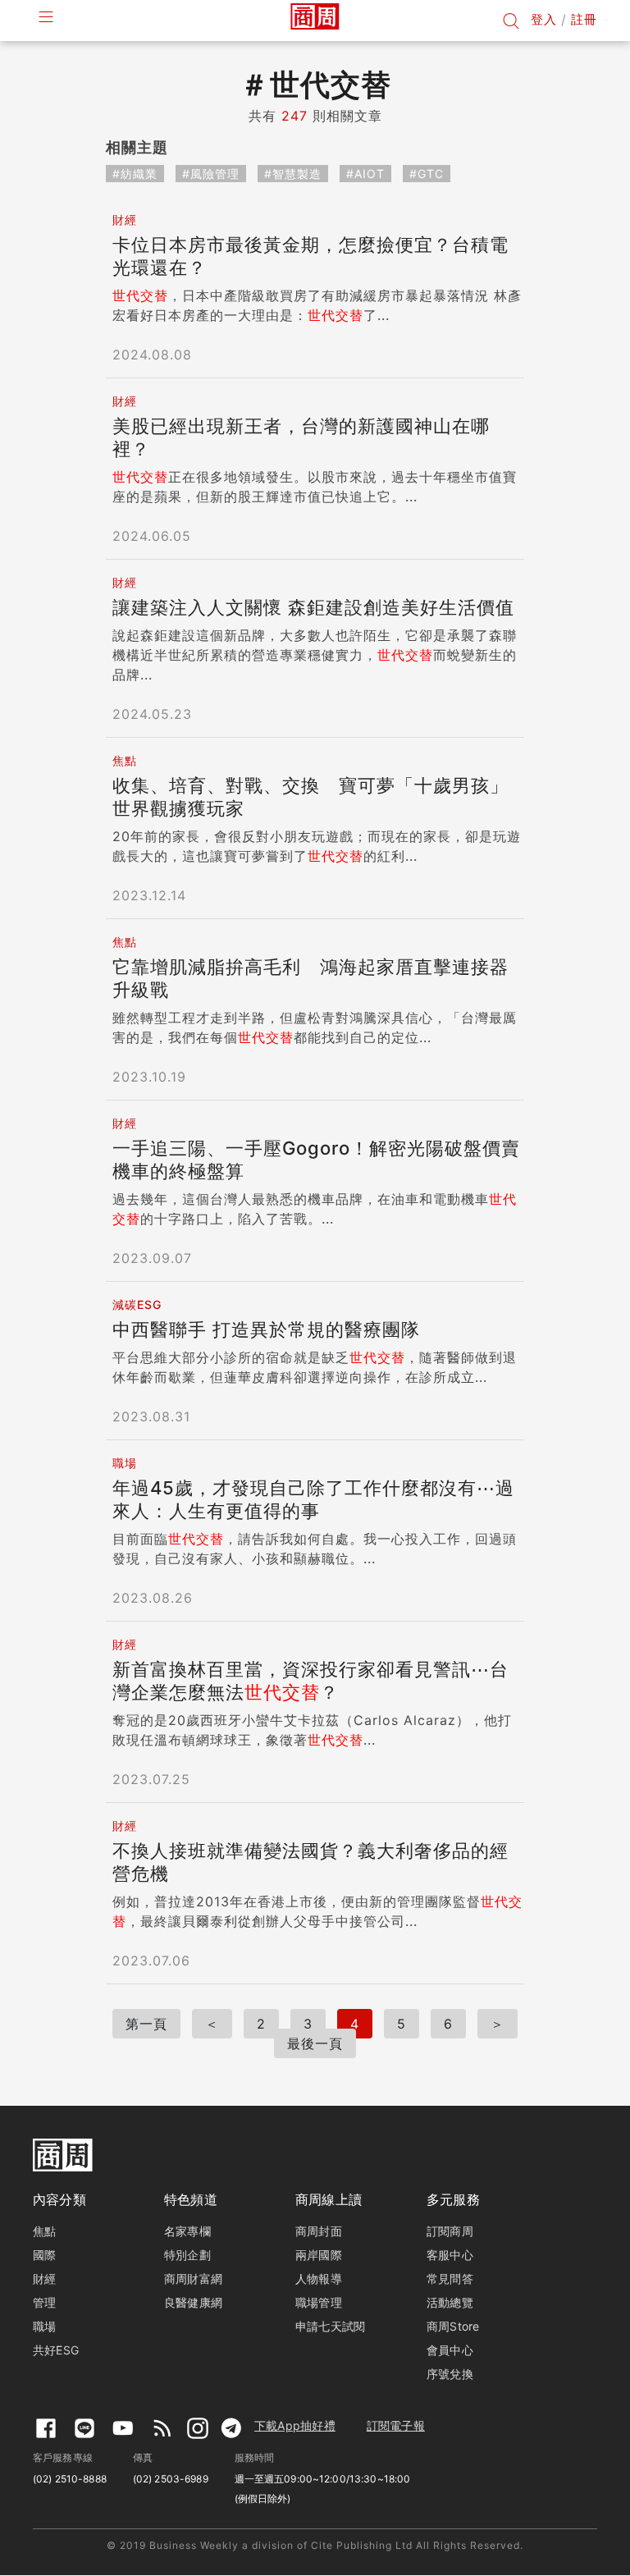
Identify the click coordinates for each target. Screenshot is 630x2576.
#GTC (427, 174)
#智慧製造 (293, 174)
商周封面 (319, 2231)
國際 (44, 2255)
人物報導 (319, 2279)
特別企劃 (187, 2255)
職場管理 (319, 2302)
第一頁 (146, 2024)
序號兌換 (450, 2374)
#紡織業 (135, 174)
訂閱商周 (450, 2231)
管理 (44, 2302)
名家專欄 (187, 2231)
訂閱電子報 (396, 2425)
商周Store (453, 2326)
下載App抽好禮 (295, 2425)
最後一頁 (315, 2043)
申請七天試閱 (330, 2326)
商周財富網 (193, 2279)
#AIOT (365, 174)
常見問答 (450, 2279)
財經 (44, 2279)
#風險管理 (211, 174)
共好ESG (56, 2350)
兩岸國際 (319, 2255)
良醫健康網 (193, 2302)
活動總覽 (450, 2302)
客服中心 (450, 2255)
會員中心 (450, 2350)
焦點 (44, 2231)
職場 (44, 2326)
